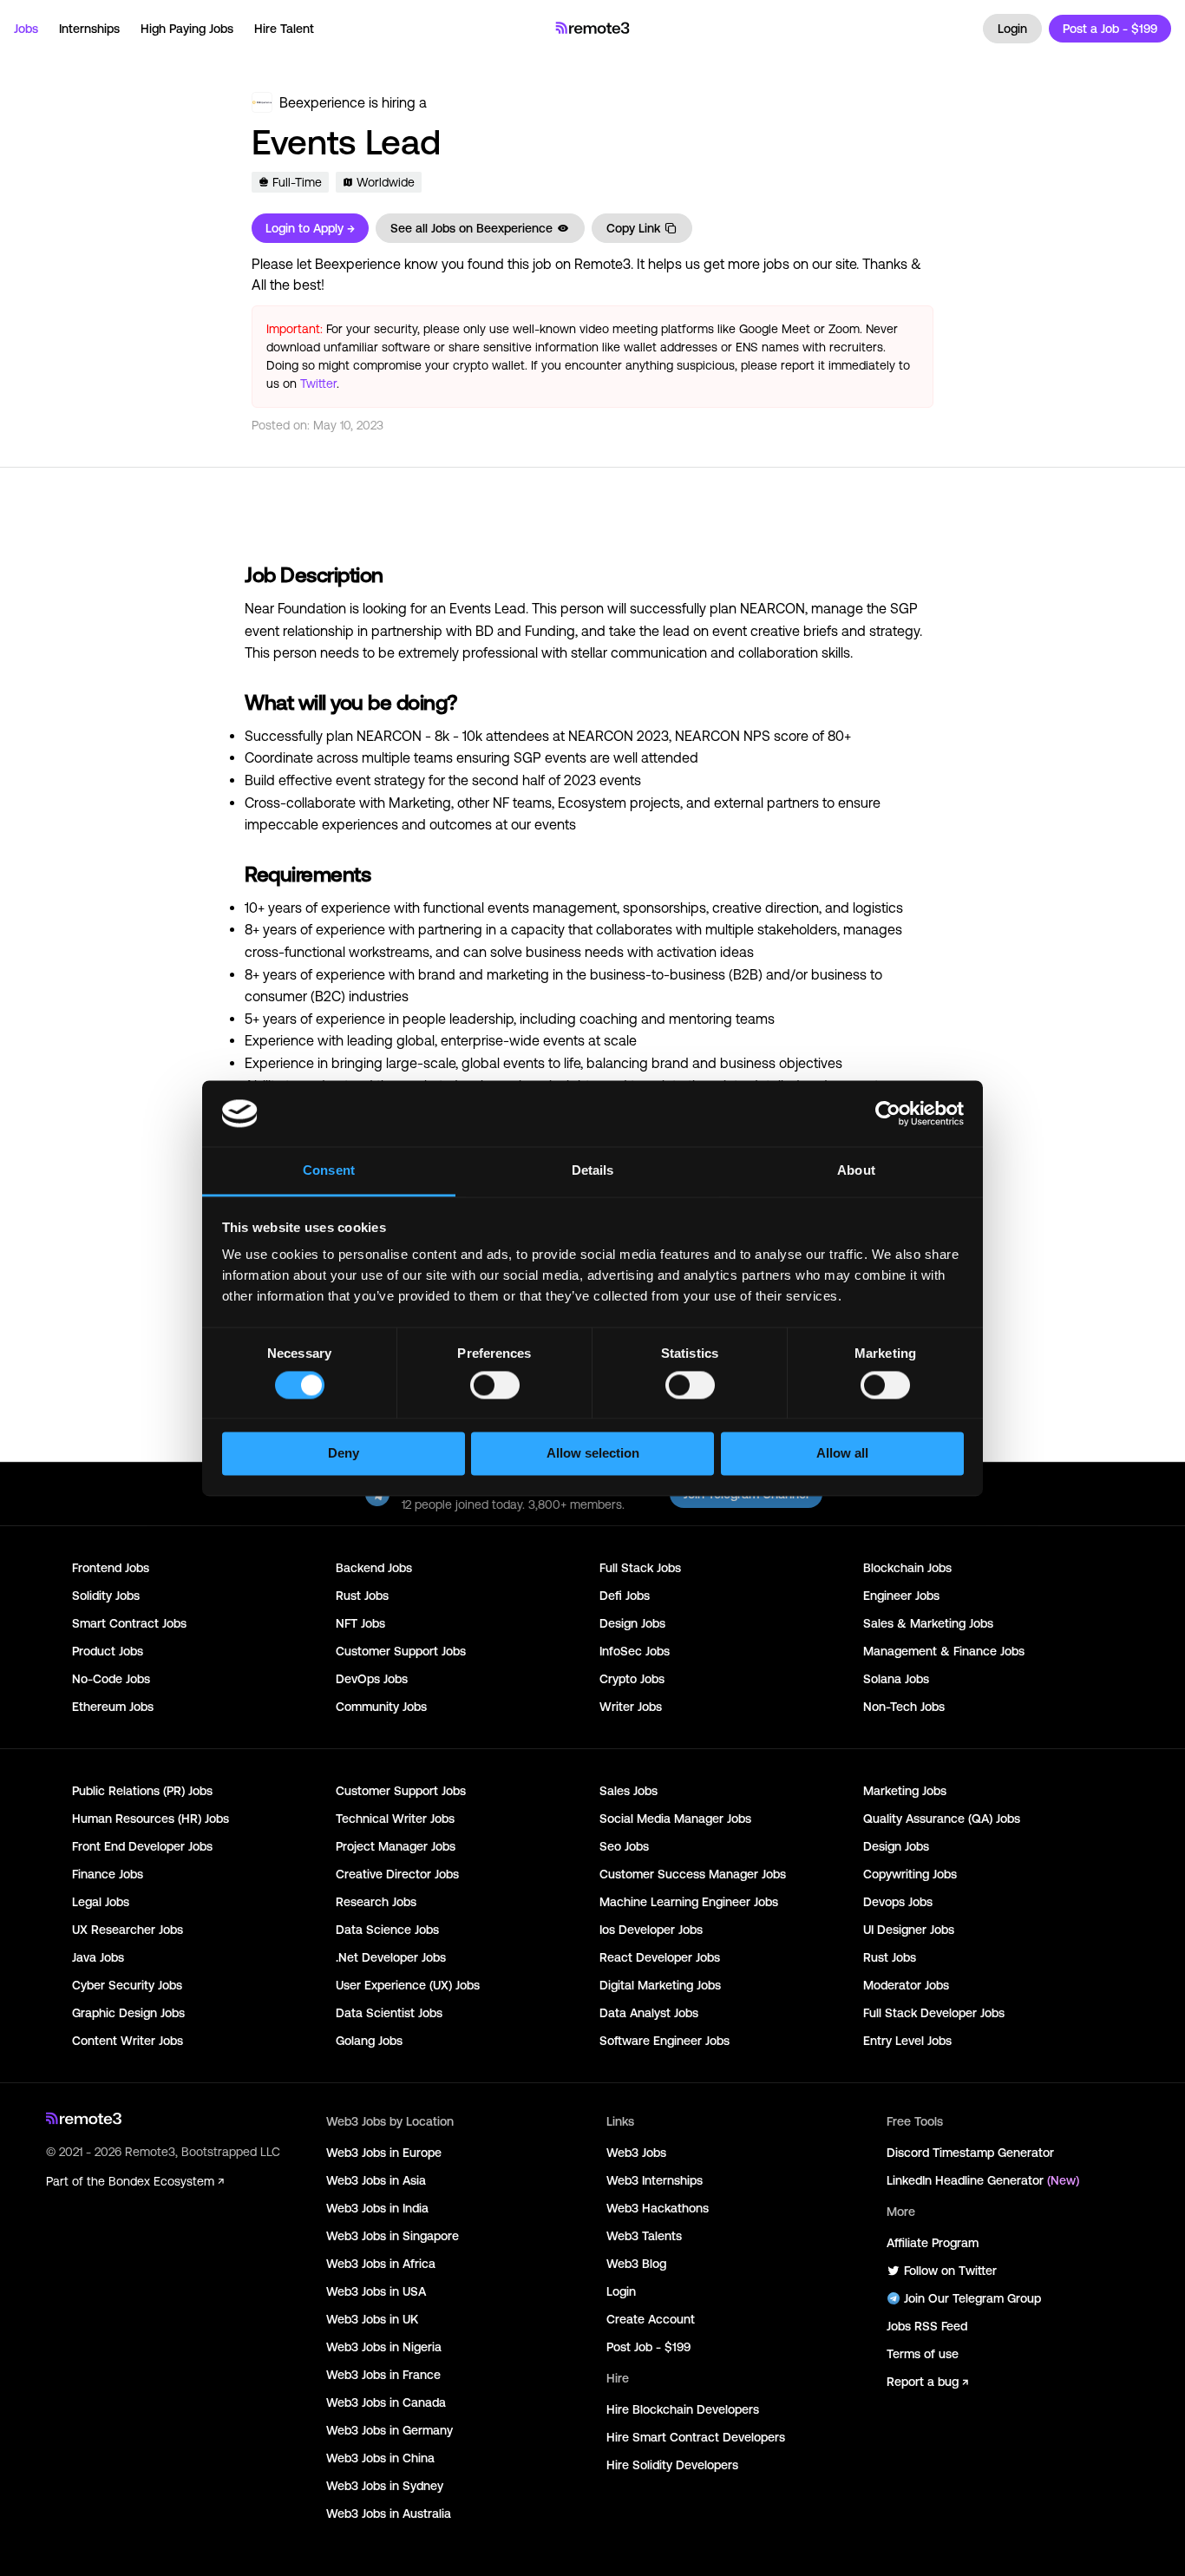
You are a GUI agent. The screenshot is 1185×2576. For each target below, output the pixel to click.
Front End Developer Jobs (142, 1846)
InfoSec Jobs (635, 1651)
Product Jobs (108, 1651)
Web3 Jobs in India (377, 2208)
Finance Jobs (108, 1874)
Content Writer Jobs (128, 2041)
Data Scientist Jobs (389, 2013)
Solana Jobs (896, 1679)
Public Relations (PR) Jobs (142, 1791)
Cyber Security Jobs (127, 1985)
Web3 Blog (636, 2264)
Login (1012, 29)
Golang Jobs (369, 2041)
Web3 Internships (655, 2180)
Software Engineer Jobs (665, 2041)
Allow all (842, 1454)
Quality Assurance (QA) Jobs (942, 1819)
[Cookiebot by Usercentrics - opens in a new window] (888, 1113)
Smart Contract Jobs (129, 1623)
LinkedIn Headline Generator (983, 2180)
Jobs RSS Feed (927, 2326)
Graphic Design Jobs (128, 2013)
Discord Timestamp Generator (970, 2153)
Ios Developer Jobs (651, 1930)
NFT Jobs (360, 1623)
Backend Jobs (374, 1568)
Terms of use (923, 2354)
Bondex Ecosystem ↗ (166, 2181)
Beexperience (322, 102)
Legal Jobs (101, 1902)
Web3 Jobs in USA (376, 2291)
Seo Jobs (624, 1846)
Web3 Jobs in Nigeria (384, 2347)
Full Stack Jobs (640, 1568)
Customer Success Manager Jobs (693, 1874)
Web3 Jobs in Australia (389, 2514)
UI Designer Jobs (909, 1930)
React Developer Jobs (660, 1957)
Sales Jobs (629, 1791)
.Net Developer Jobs (391, 1957)
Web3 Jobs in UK (372, 2319)
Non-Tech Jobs (904, 1707)
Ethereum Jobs (113, 1707)
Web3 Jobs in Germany (390, 2430)
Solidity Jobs (106, 1596)
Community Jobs (381, 1707)
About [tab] (856, 1171)
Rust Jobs (362, 1596)
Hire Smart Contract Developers (696, 2437)
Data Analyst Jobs (649, 2013)
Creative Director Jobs (397, 1874)
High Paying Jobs (187, 29)
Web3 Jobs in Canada (386, 2402)
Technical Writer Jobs (395, 1819)
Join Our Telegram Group (972, 2298)
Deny (344, 1454)
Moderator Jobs (906, 1985)
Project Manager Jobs (396, 1846)
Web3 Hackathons (658, 2208)
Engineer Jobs (901, 1596)
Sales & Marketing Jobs (928, 1623)
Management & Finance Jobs (944, 1651)
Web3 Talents (644, 2236)
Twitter (318, 383)
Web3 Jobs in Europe (384, 2153)
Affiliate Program (933, 2243)
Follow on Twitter (950, 2271)
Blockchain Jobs (907, 1568)
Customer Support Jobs (401, 1651)
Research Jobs (376, 1902)
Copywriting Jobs (910, 1874)
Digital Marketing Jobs (660, 1985)
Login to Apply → (310, 228)
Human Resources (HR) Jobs (151, 1819)
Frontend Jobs (111, 1568)
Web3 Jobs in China (380, 2458)
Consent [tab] (329, 1171)
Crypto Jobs (632, 1679)
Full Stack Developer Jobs (934, 2013)
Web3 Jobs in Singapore (393, 2236)
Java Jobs (98, 1957)
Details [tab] (593, 1171)
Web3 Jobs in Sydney (385, 2486)
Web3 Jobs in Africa (381, 2264)
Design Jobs (632, 1623)
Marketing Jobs (905, 1791)
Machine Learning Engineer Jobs (689, 1902)
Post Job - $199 (648, 2347)
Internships (89, 29)
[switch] (495, 1388)
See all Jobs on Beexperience (471, 228)
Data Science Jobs (387, 1930)
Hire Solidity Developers (672, 2465)
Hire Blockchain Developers (683, 2409)
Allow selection (593, 1454)
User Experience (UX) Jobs (408, 1985)
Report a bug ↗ (927, 2382)
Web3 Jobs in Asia (376, 2180)
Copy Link (633, 228)
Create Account (651, 2319)
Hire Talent (284, 29)
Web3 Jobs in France (383, 2375)
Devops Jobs (898, 1902)
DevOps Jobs (372, 1679)
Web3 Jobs (636, 2153)
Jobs (26, 29)
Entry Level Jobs (907, 2041)
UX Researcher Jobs (128, 1930)
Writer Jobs (631, 1707)
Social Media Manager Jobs (675, 1819)
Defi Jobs (625, 1596)
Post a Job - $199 (1110, 29)
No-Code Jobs (111, 1679)
